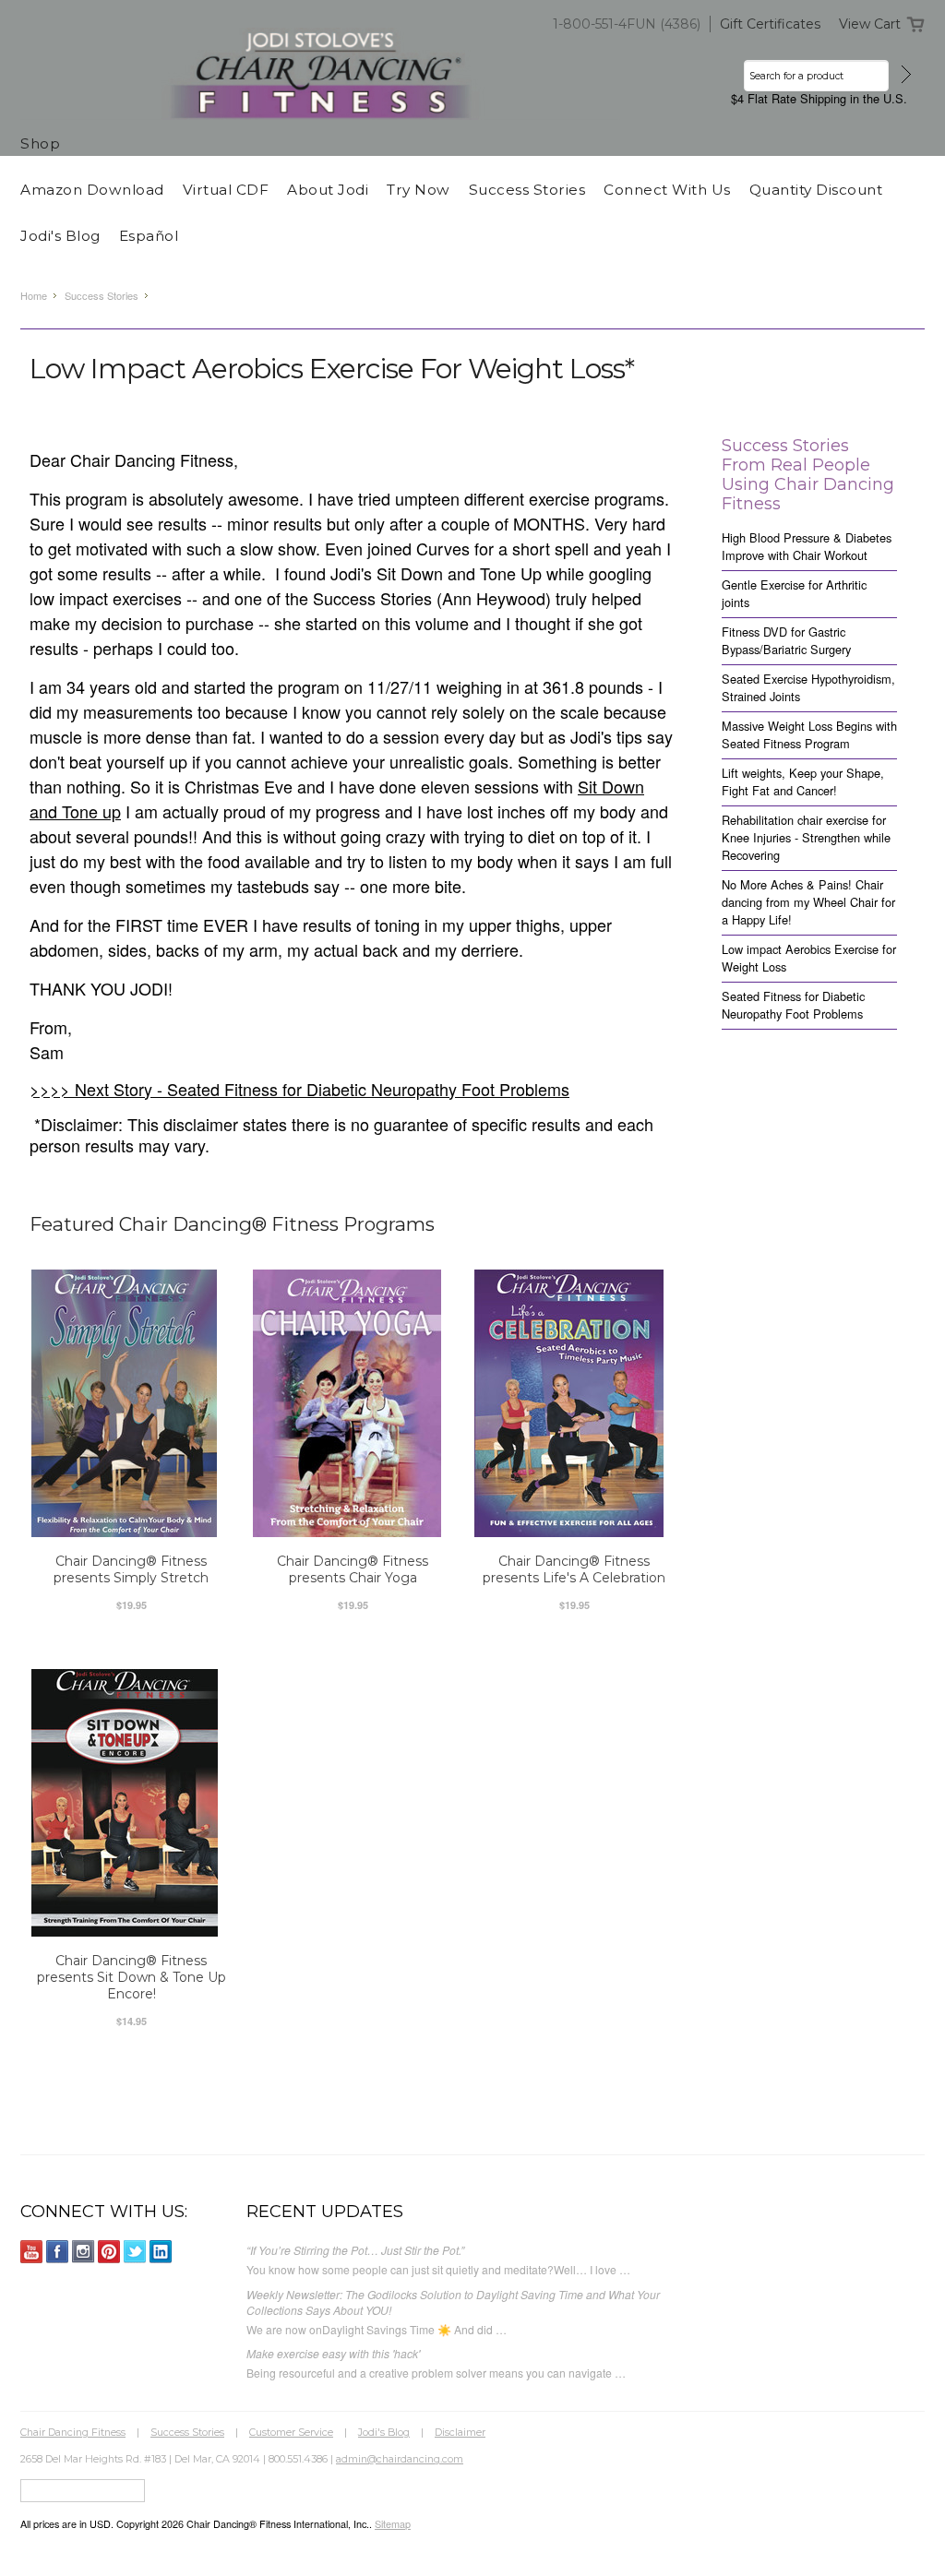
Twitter (135, 2252)
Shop (40, 143)
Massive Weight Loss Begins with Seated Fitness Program (809, 734)
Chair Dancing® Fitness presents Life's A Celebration (574, 1569)
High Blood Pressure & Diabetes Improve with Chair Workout (807, 546)
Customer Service (291, 2432)
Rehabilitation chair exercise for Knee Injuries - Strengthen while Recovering (806, 837)
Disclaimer (460, 2432)
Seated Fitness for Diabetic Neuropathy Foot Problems (793, 1005)
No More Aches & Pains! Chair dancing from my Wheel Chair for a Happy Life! (808, 902)
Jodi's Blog (384, 2432)
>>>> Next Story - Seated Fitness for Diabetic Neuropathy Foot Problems (299, 1089)
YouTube (32, 2252)
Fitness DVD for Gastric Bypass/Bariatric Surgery (786, 640)
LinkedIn (161, 2252)
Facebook (58, 2252)
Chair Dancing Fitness (73, 2432)
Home (34, 295)
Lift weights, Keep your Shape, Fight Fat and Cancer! (803, 781)
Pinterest (109, 2252)
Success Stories (102, 295)
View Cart (870, 24)
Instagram (84, 2252)
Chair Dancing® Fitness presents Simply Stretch (131, 1569)
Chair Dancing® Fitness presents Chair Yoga (353, 1569)
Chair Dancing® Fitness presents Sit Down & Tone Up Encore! (132, 1977)
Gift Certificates (770, 24)
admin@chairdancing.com (400, 2459)
